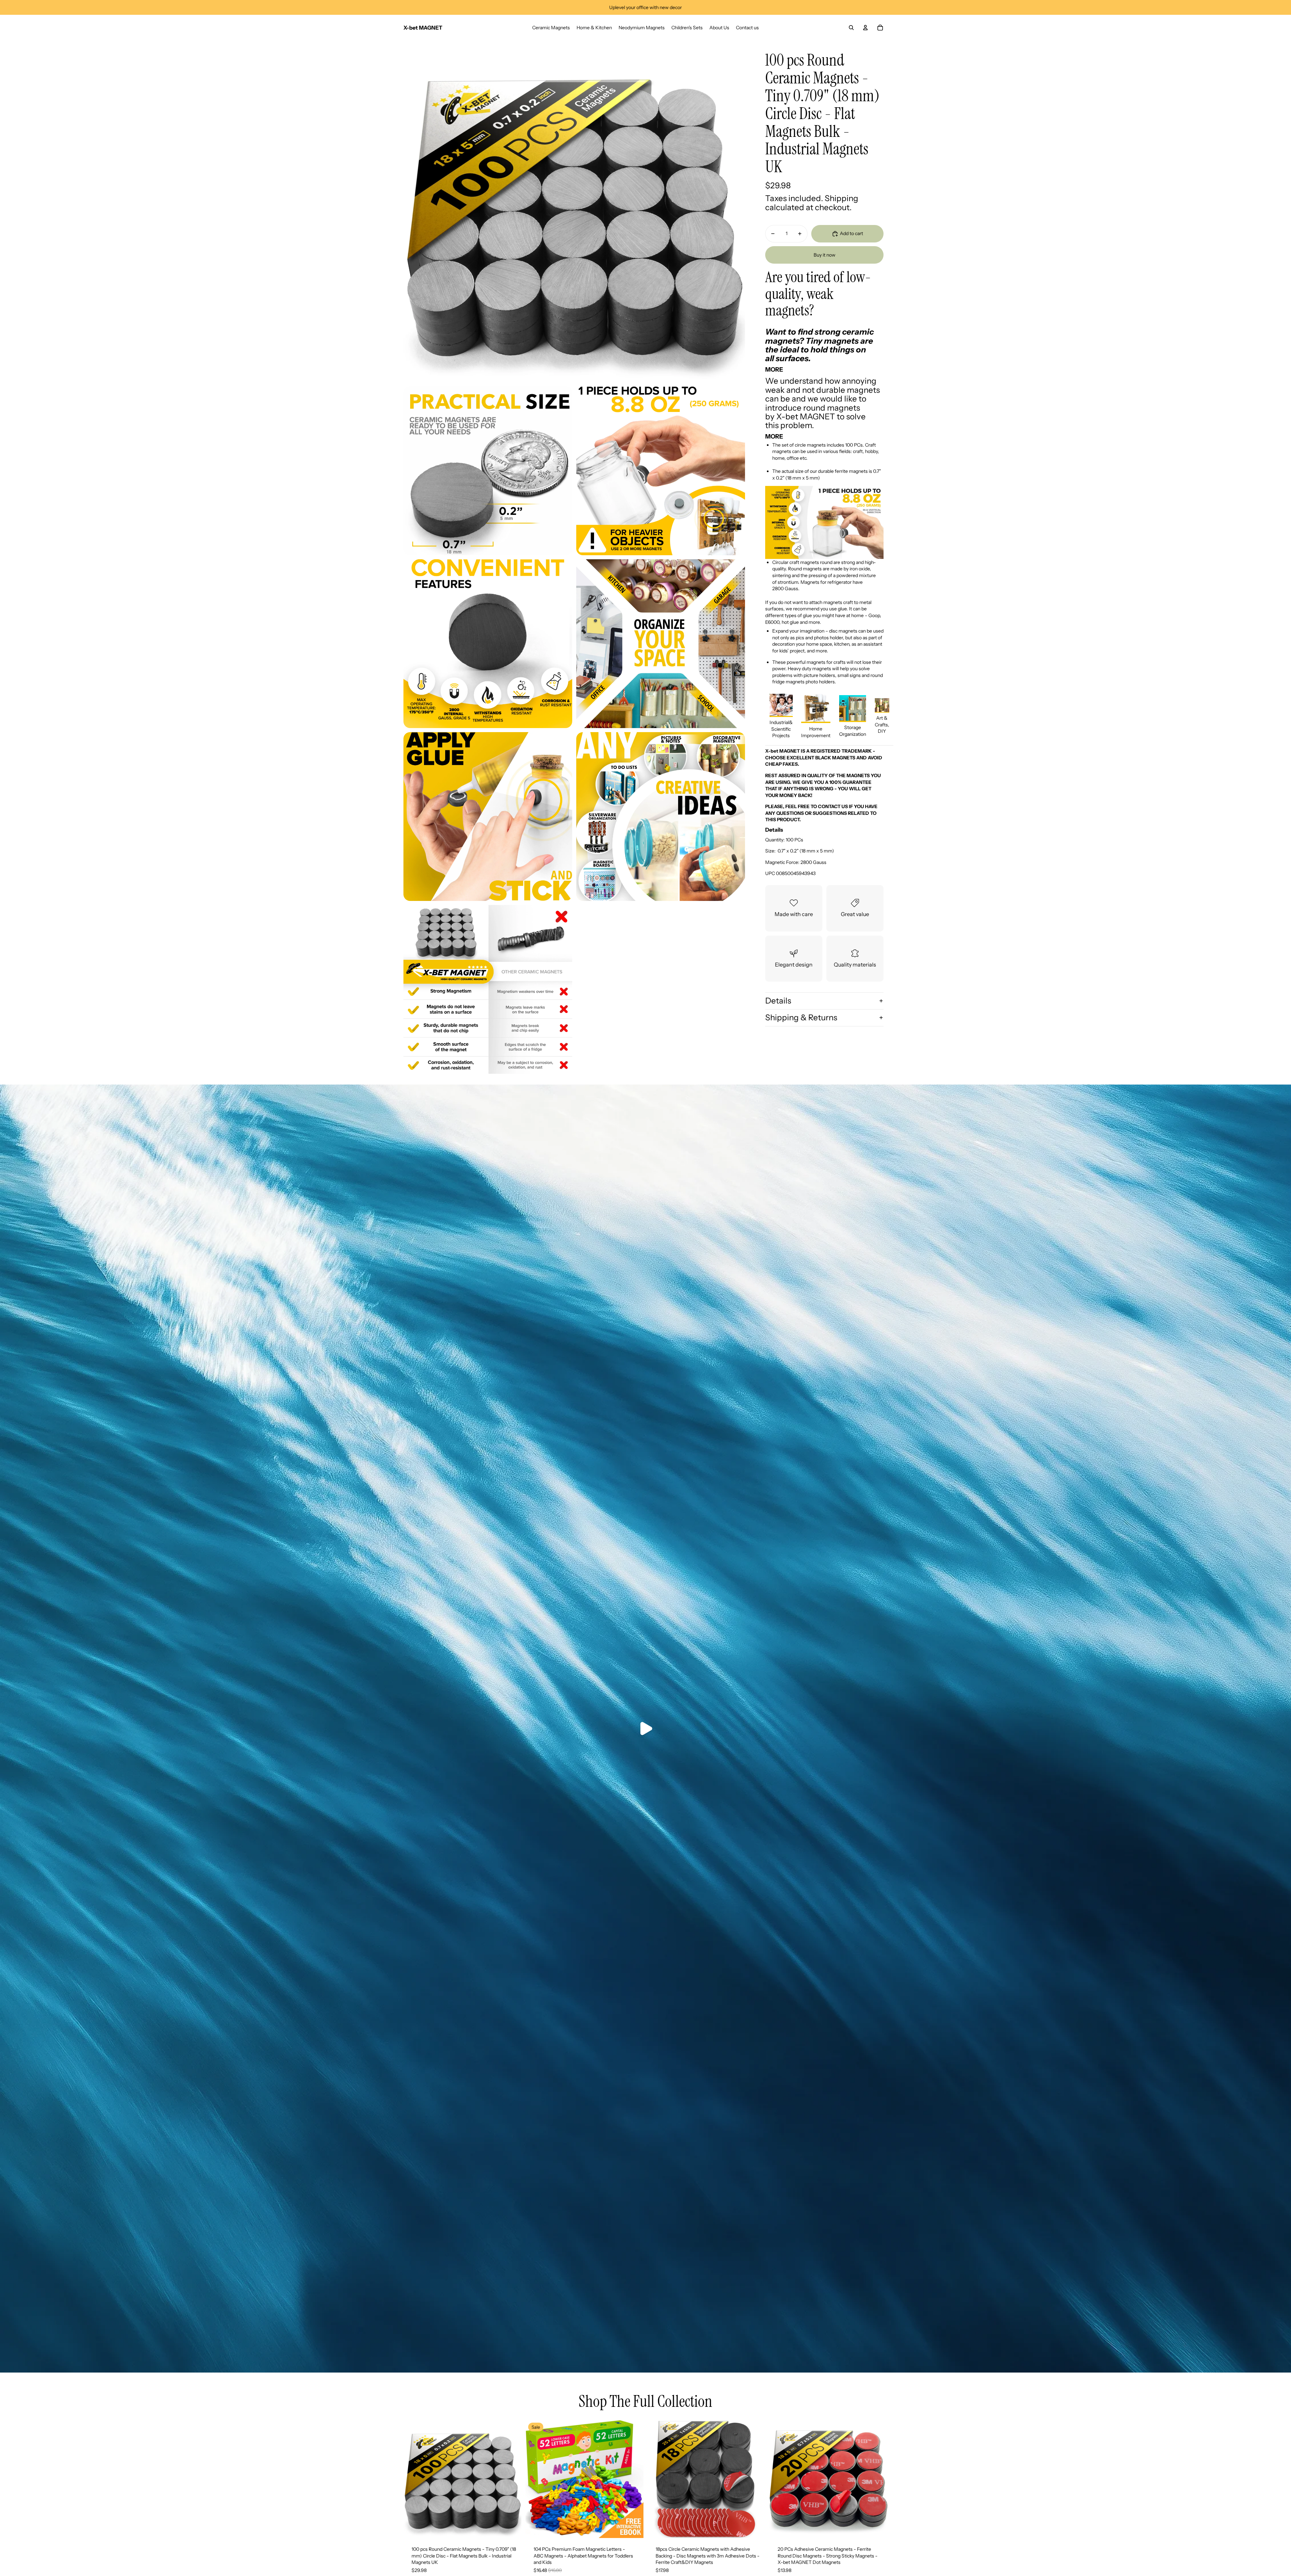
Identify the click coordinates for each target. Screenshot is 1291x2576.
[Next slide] (511, 2479)
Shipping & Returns (801, 1017)
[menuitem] (551, 28)
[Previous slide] (414, 2479)
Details (778, 1001)
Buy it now (825, 255)
